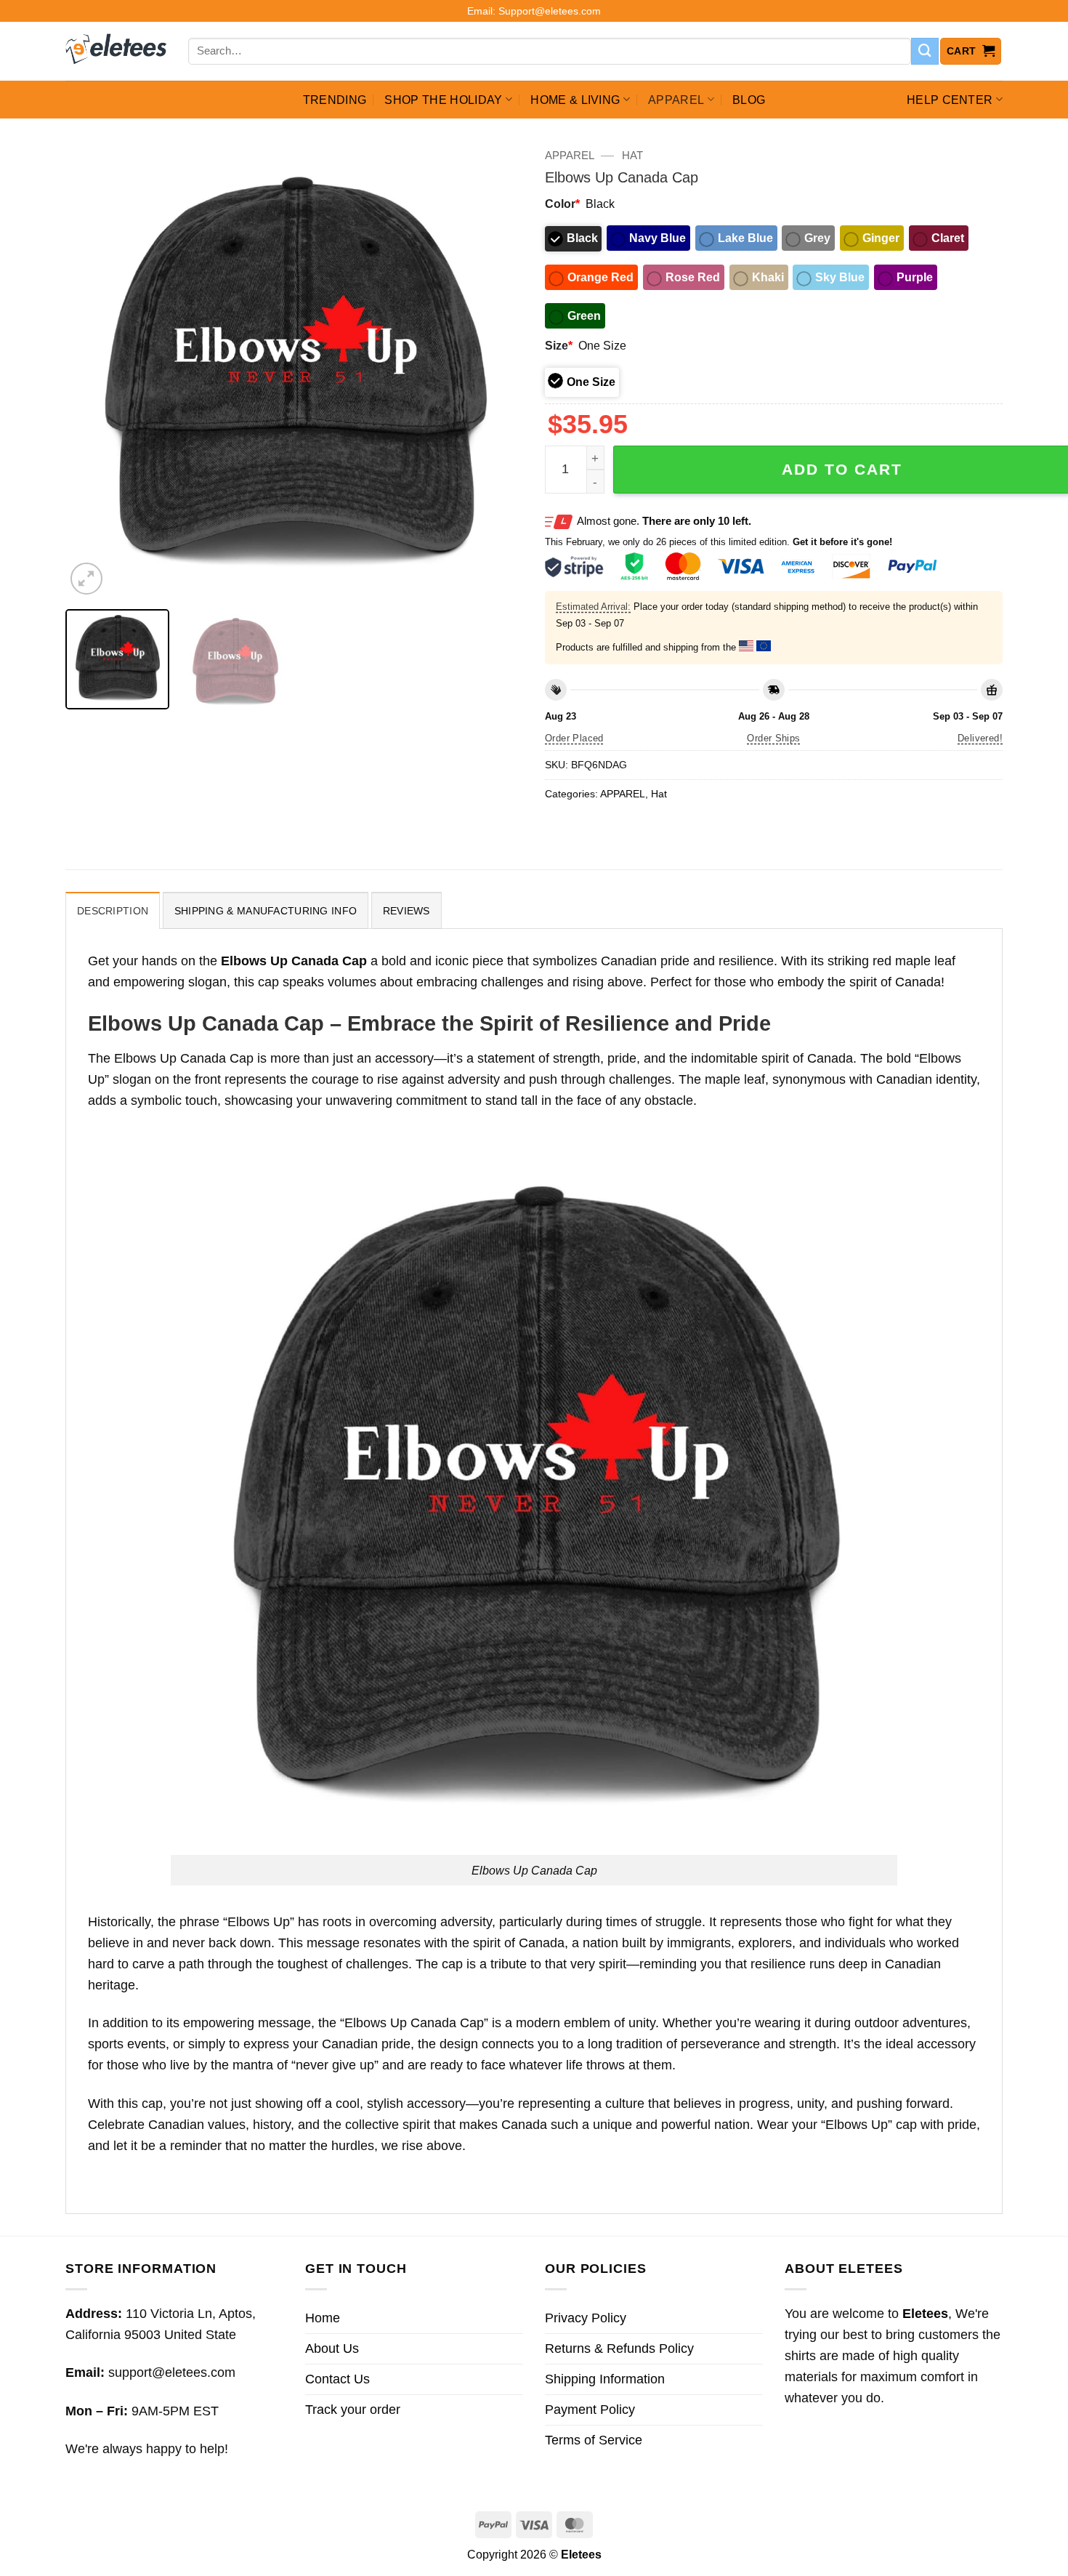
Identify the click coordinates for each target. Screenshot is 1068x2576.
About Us (332, 2348)
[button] (971, 51)
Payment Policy (590, 2410)
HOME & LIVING (575, 100)
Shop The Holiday (443, 100)
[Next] (495, 369)
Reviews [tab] (406, 911)
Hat (632, 155)
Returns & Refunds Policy (619, 2348)
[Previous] (93, 369)
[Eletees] (116, 52)
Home (323, 2318)
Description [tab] (113, 911)
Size (559, 345)
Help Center (950, 100)
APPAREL (676, 100)
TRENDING (335, 100)
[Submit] (925, 52)
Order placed (574, 738)
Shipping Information (605, 2379)
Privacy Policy (586, 2318)
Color (562, 204)
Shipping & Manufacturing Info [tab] (266, 911)
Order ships (773, 738)
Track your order (353, 2410)
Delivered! (980, 738)
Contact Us (337, 2379)
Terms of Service (594, 2440)
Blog (749, 100)
